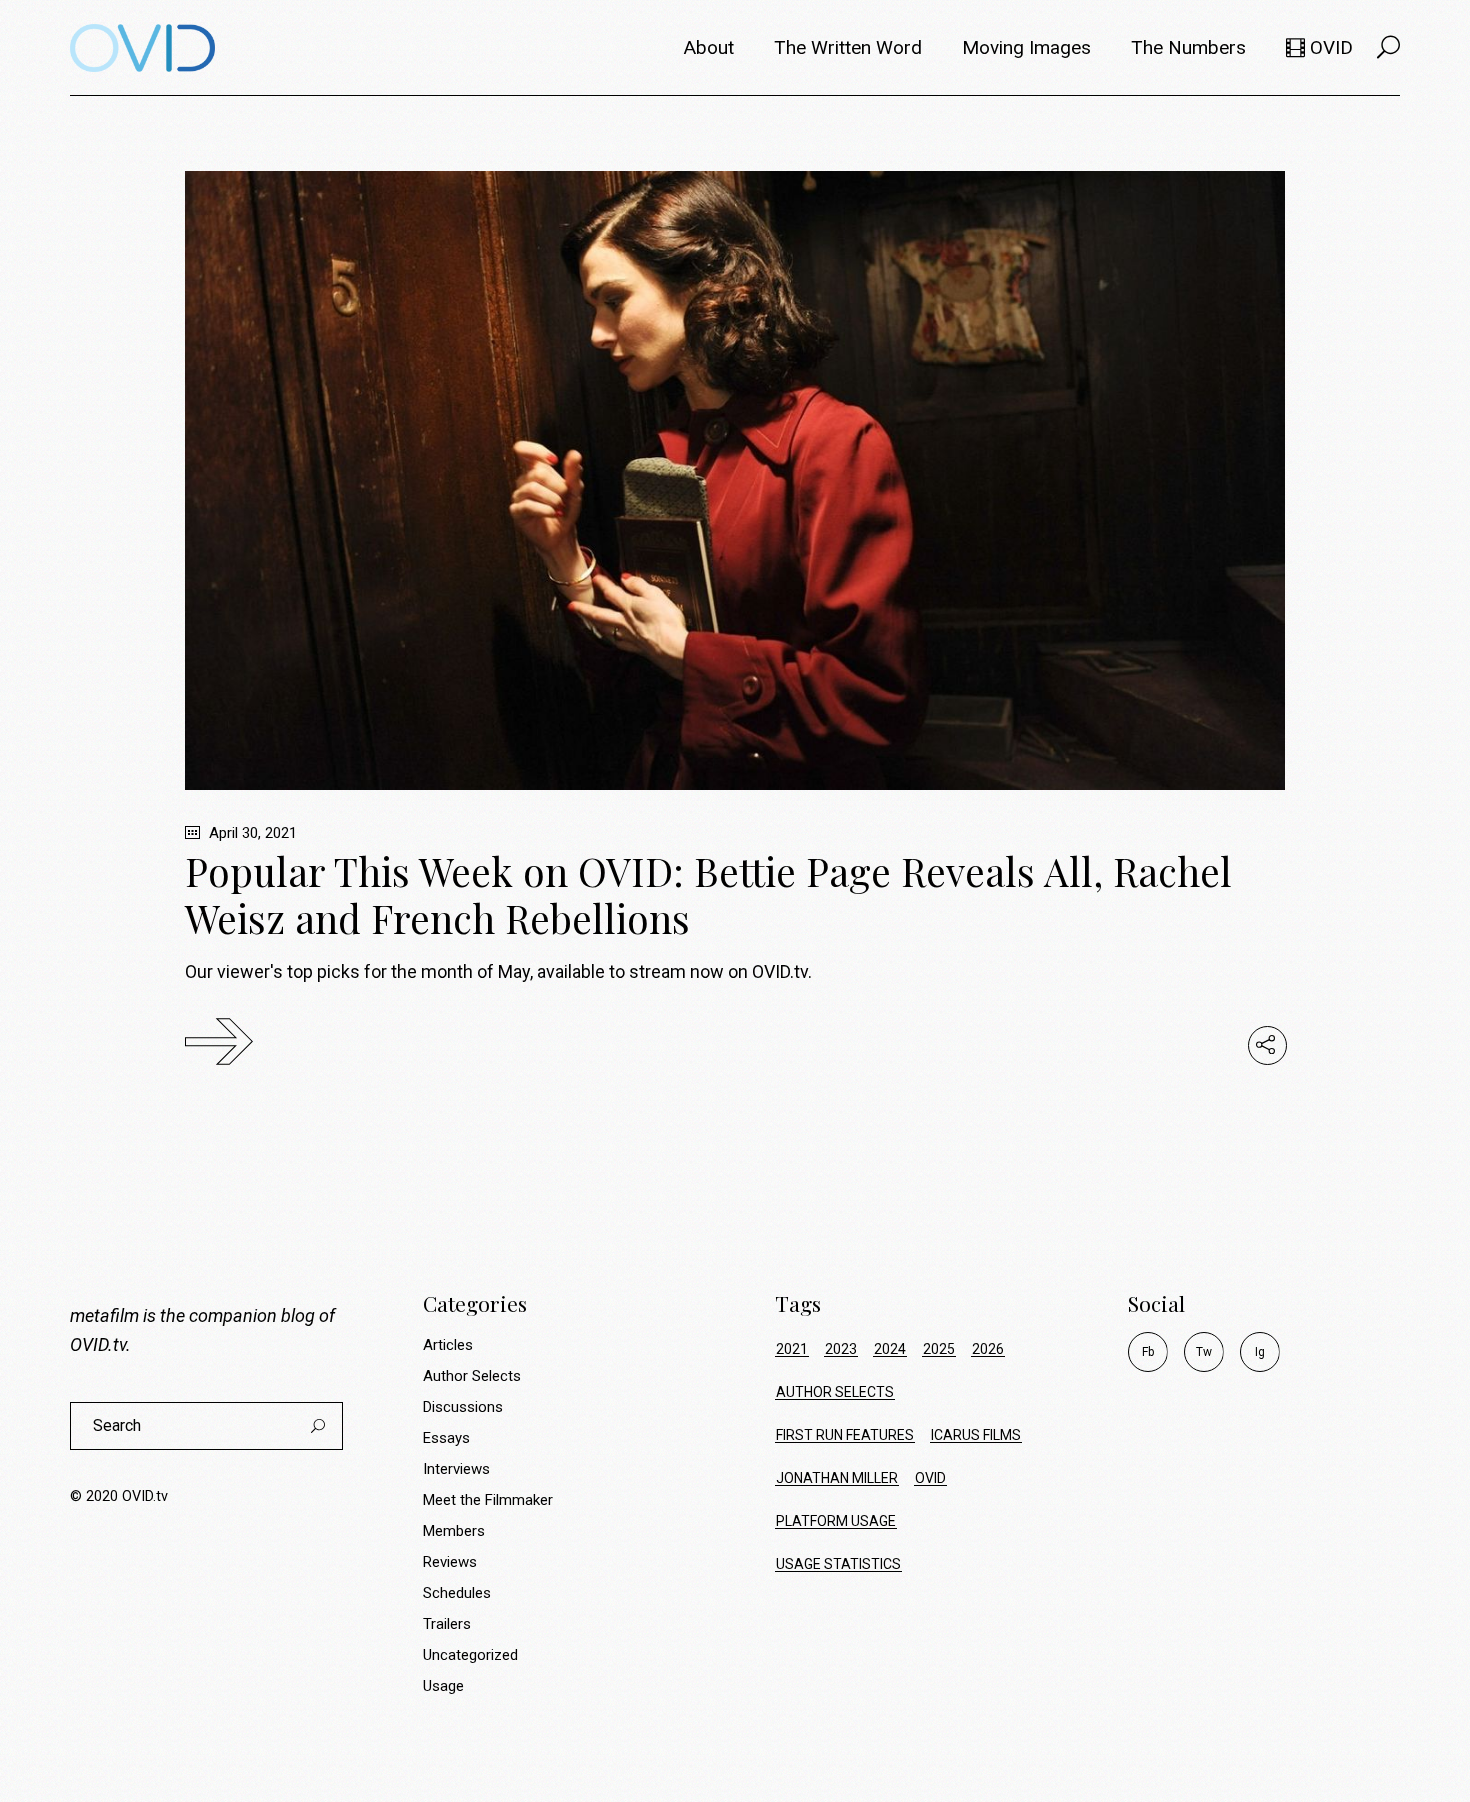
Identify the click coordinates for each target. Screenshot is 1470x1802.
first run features (845, 1435)
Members (454, 1531)
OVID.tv (98, 1344)
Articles (448, 1345)
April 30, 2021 (251, 833)
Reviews (450, 1562)
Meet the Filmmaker (488, 1500)
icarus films (976, 1435)
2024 (890, 1349)
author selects (835, 1392)
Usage (443, 1686)
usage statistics (838, 1564)
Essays (446, 1438)
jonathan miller (837, 1478)
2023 (841, 1349)
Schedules (457, 1593)
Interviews (456, 1469)
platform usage (836, 1521)
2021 (792, 1349)
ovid (930, 1478)
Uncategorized (470, 1655)
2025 (939, 1349)
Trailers (447, 1624)
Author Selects (472, 1376)
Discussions (463, 1407)
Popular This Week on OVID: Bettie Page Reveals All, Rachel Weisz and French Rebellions (708, 894)
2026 (988, 1349)
